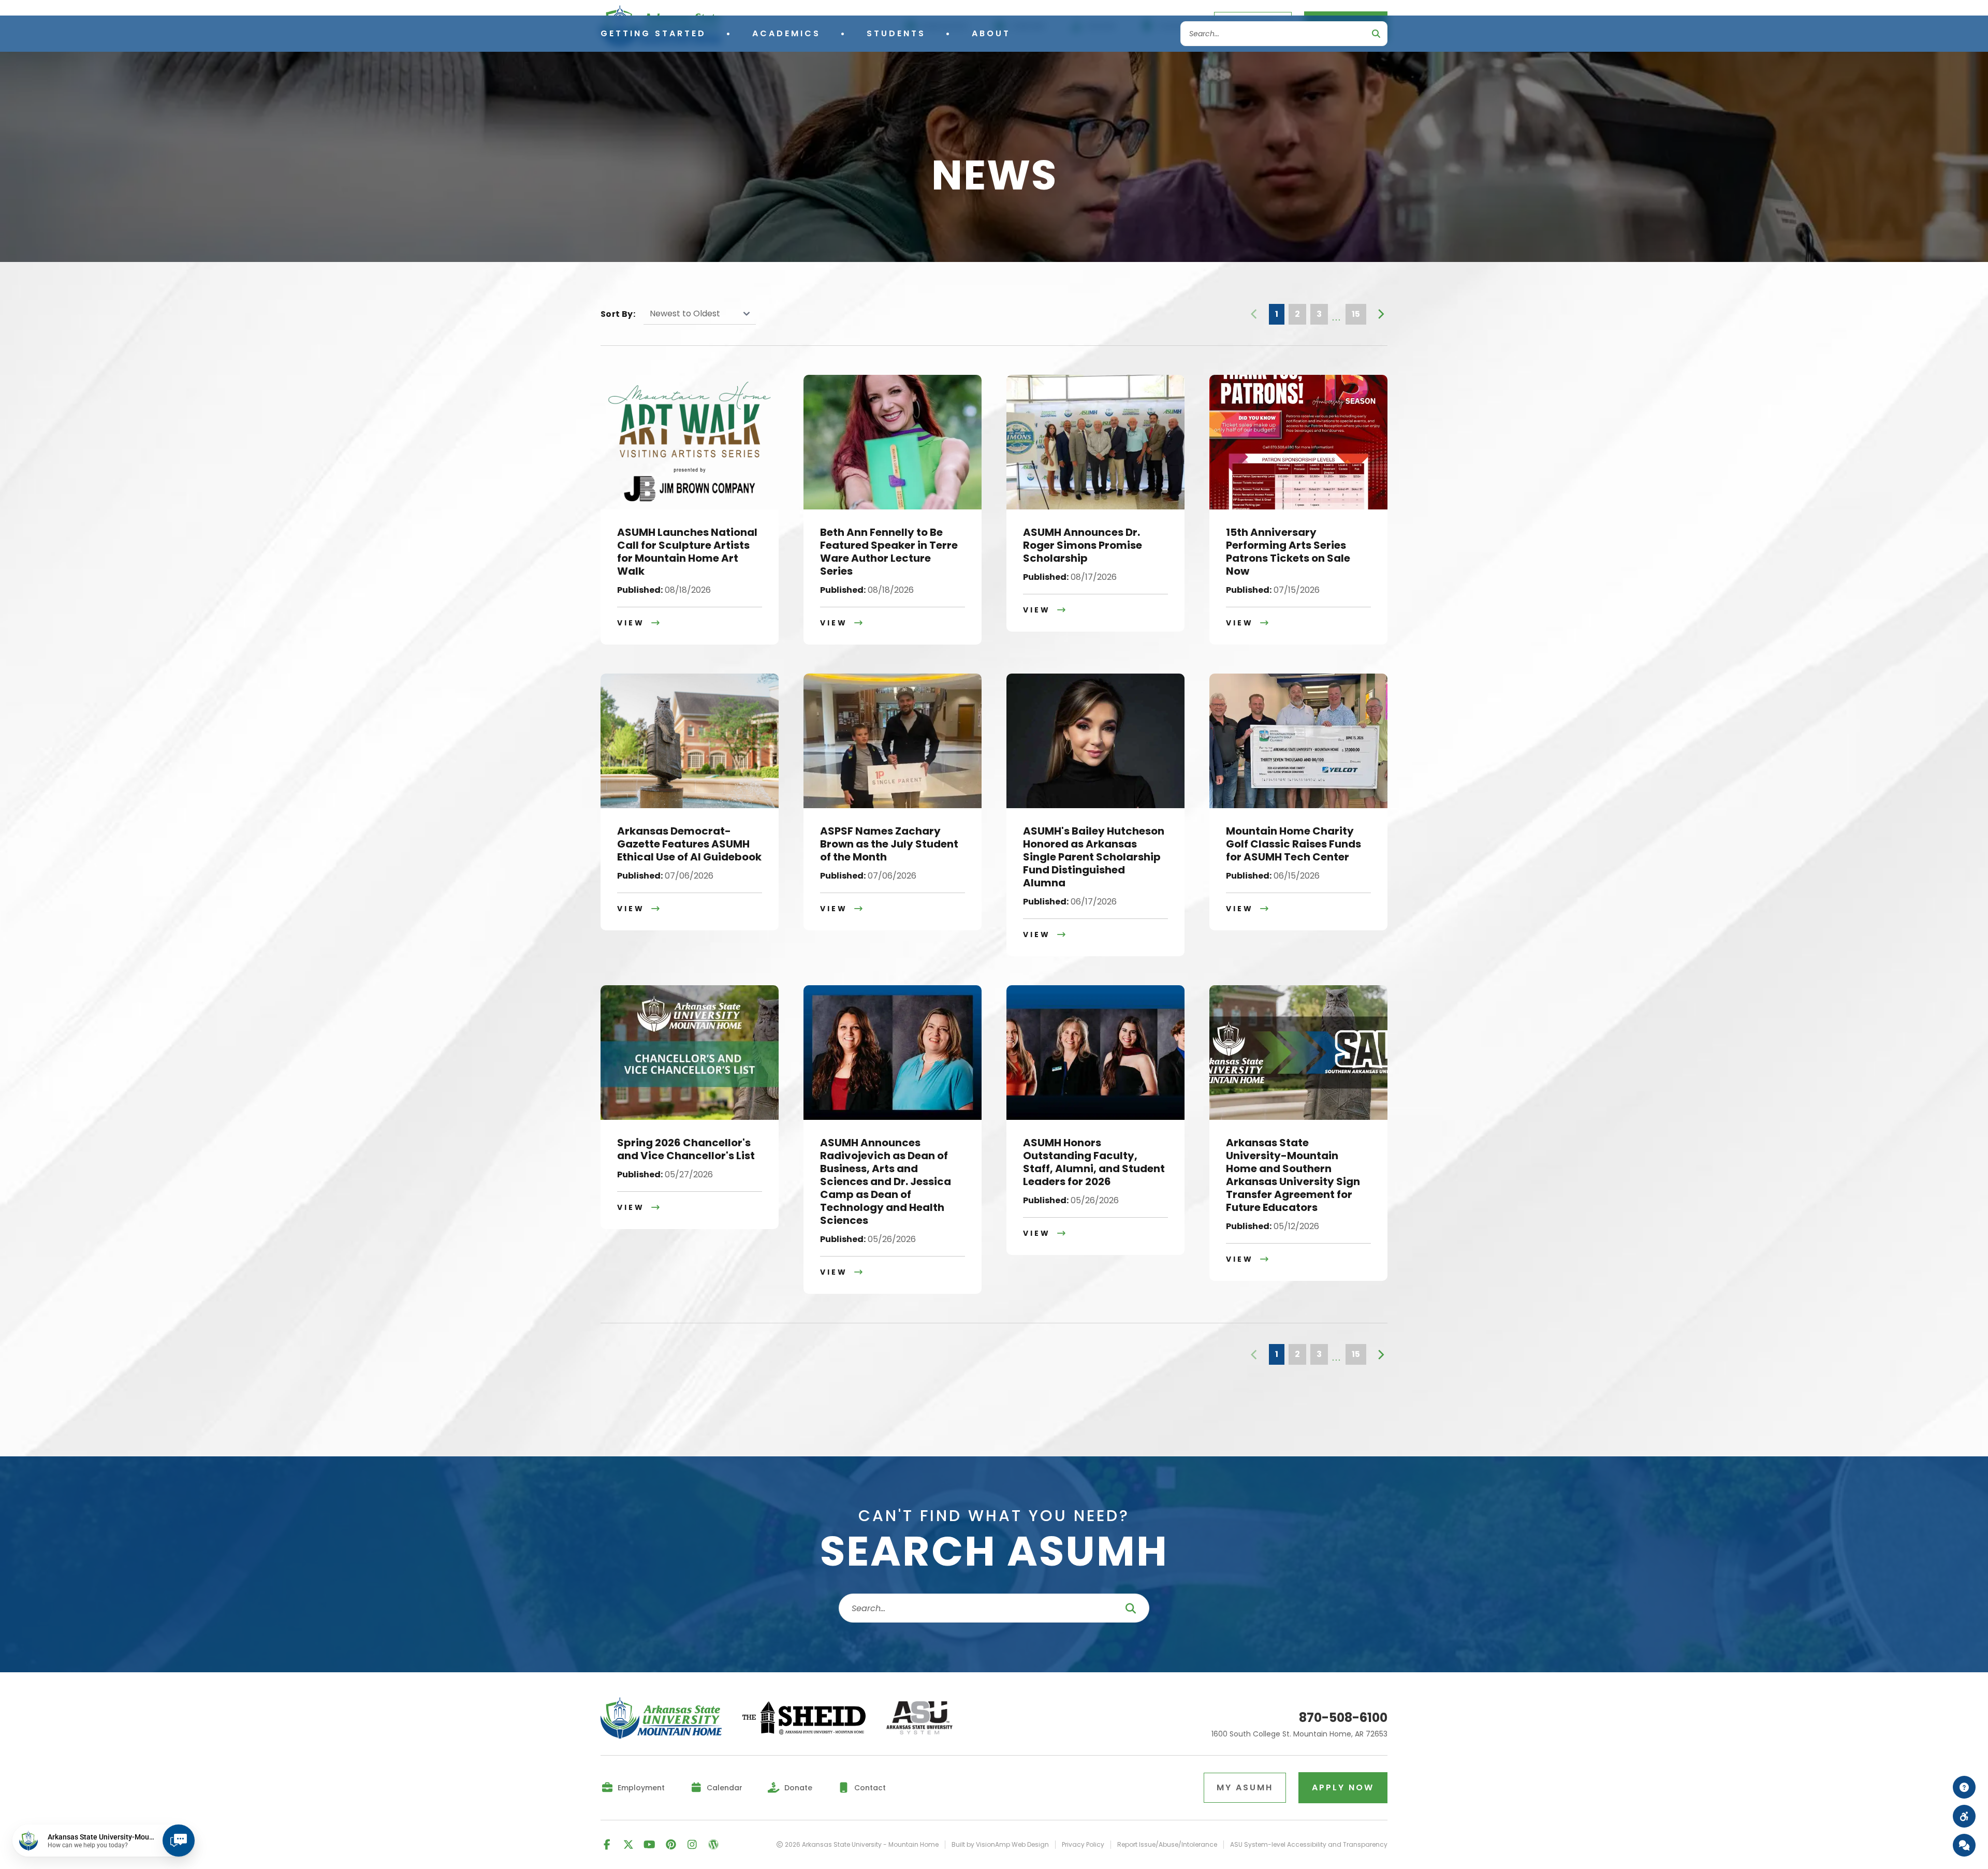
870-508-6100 (1343, 1718)
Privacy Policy (1083, 1845)
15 (1356, 314)
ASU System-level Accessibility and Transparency (1309, 1845)
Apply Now (1343, 1787)
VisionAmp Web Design (1012, 1844)
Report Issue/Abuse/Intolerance (1167, 1845)
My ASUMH (1245, 1787)
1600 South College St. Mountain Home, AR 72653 (1299, 1734)
